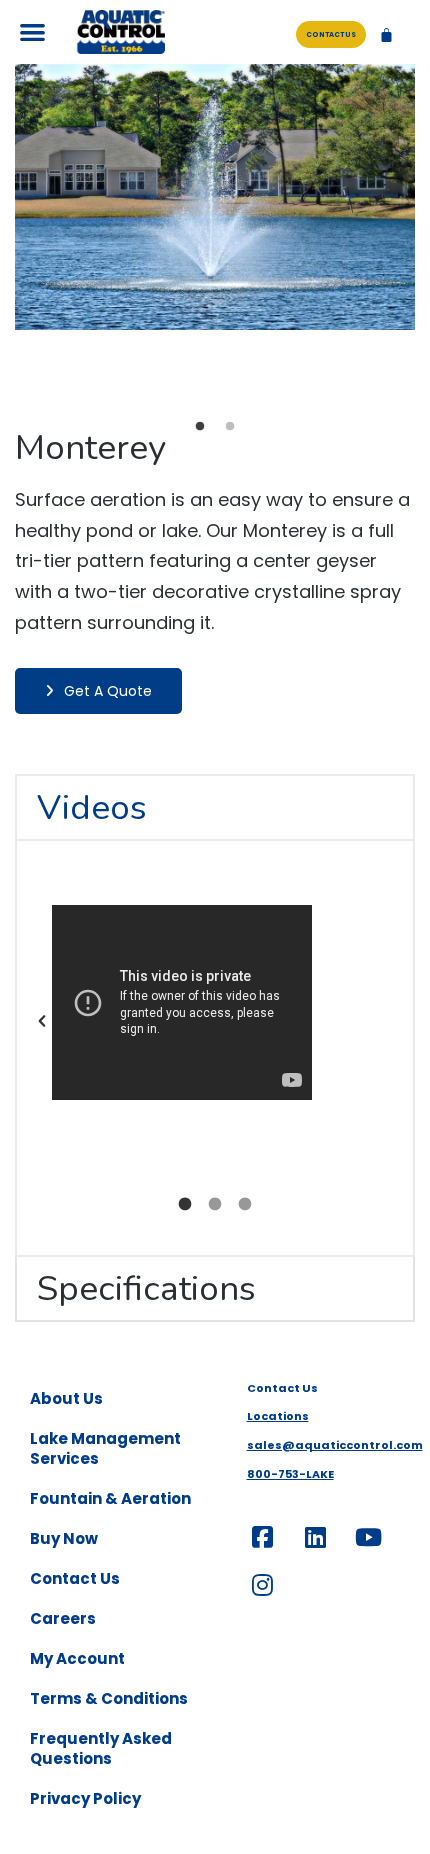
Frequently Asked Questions (101, 1748)
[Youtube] (369, 1537)
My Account (77, 1658)
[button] (32, 32)
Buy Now (64, 1538)
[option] (215, 197)
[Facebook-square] (263, 1537)
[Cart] (386, 34)
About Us (66, 1398)
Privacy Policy (85, 1798)
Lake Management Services (105, 1448)
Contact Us (75, 1578)
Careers (63, 1618)
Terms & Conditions (109, 1698)
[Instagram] (263, 1585)
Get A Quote (108, 691)
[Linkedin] (316, 1537)
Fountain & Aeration (110, 1498)
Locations (278, 1416)
